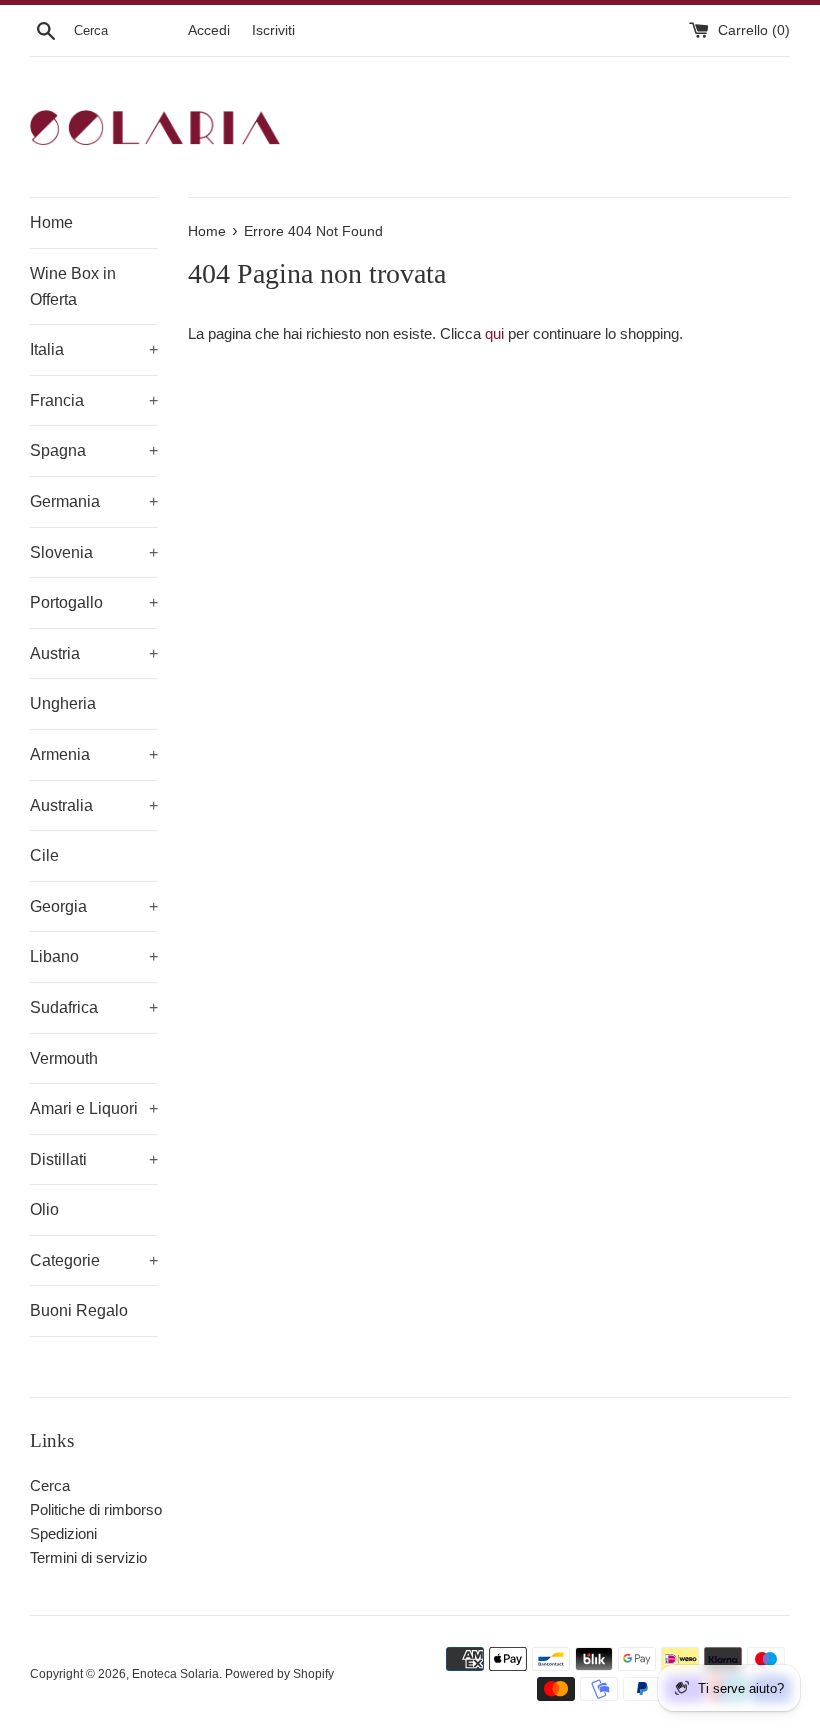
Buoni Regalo (79, 1310)
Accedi (209, 30)
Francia (94, 400)
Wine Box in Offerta (73, 286)
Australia (94, 805)
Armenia (94, 754)
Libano (94, 956)
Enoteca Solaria (175, 1674)
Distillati (94, 1159)
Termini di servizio (88, 1557)
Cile (44, 855)
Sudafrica (94, 1007)
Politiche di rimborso (96, 1509)
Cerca (50, 1485)
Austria (94, 653)
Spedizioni (63, 1533)
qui (494, 333)
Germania (94, 501)
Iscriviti (273, 30)
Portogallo (94, 602)
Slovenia (94, 552)
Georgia (94, 906)
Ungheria (63, 703)
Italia (94, 349)
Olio (44, 1209)
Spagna (94, 450)
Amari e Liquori (94, 1108)
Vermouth (64, 1058)
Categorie (94, 1260)
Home (51, 222)
